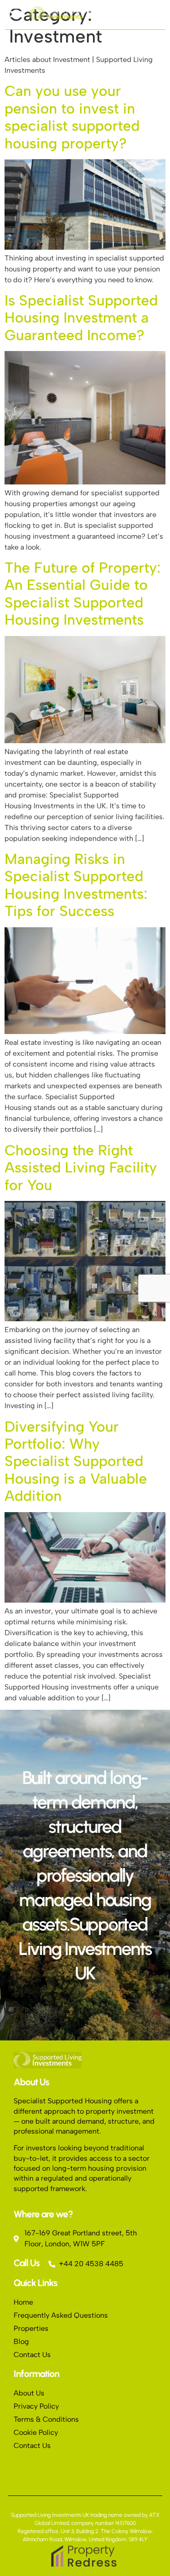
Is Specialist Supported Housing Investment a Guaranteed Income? (81, 318)
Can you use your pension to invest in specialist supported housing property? (72, 117)
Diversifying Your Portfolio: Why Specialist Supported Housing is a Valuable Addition (76, 1461)
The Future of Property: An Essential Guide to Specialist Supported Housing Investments (83, 594)
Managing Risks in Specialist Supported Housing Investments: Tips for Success (76, 885)
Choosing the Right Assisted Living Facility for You (81, 1168)
